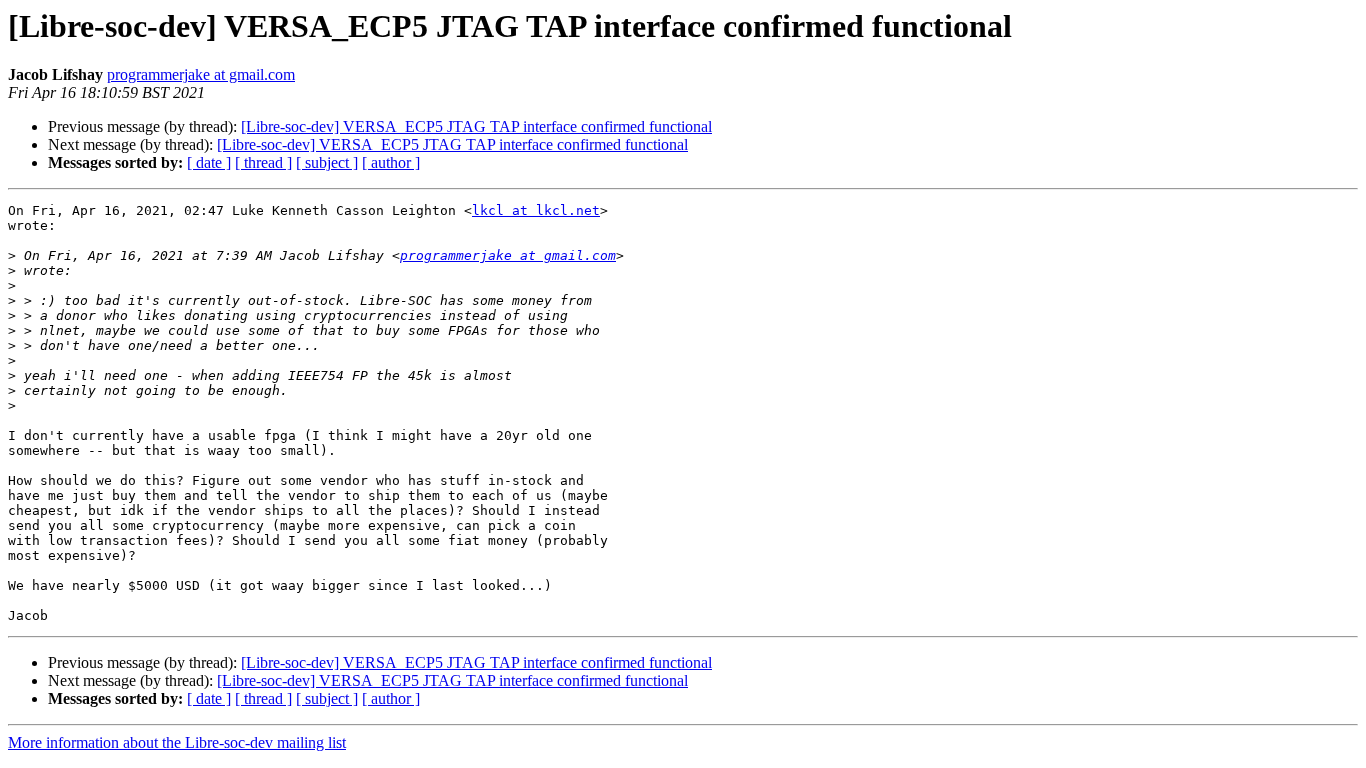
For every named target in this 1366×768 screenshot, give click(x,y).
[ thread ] (263, 162)
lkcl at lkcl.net (536, 210)
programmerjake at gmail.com (201, 74)
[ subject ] (327, 162)
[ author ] (391, 162)
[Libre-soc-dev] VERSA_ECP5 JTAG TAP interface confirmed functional (476, 126)
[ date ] (209, 162)
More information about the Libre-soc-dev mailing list (177, 742)
